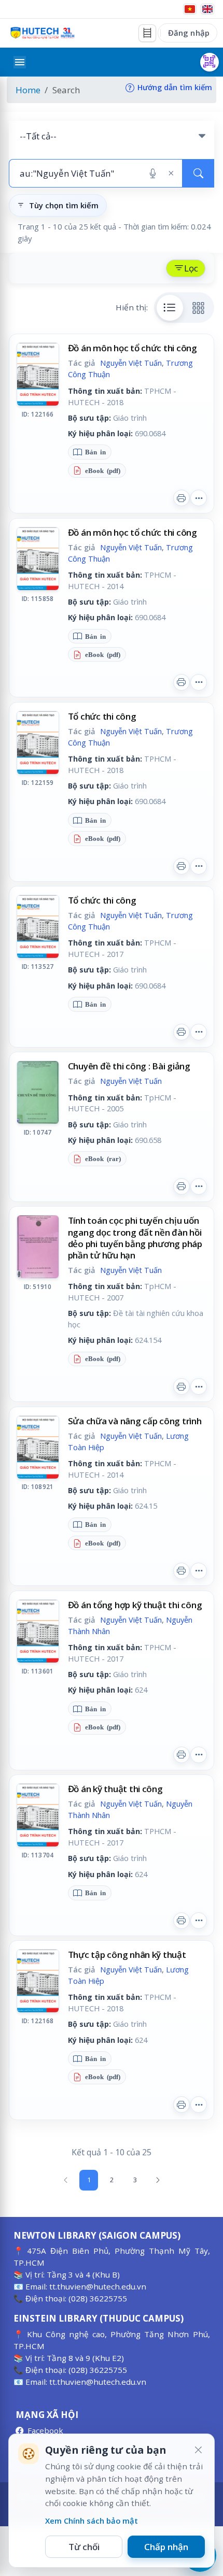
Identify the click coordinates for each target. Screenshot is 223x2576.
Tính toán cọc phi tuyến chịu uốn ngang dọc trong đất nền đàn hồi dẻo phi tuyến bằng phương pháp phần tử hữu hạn (135, 1237)
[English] (207, 9)
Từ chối (84, 2547)
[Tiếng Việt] (190, 9)
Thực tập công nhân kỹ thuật (127, 1955)
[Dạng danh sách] (170, 308)
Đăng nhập (189, 33)
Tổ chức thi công (102, 716)
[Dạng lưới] (199, 308)
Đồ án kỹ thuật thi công (115, 1789)
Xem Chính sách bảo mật (92, 2521)
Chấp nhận (166, 2547)
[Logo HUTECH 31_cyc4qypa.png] (43, 33)
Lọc (191, 268)
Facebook (45, 2430)
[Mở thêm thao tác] (199, 498)
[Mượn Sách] (210, 62)
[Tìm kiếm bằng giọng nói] (153, 174)
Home (28, 90)
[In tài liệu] (182, 498)
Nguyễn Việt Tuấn (131, 363)
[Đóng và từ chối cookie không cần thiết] (198, 2450)
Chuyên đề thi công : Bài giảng (129, 1066)
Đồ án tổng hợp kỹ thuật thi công (135, 1605)
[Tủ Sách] (147, 33)
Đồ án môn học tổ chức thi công (133, 348)
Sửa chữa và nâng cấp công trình (135, 1421)
